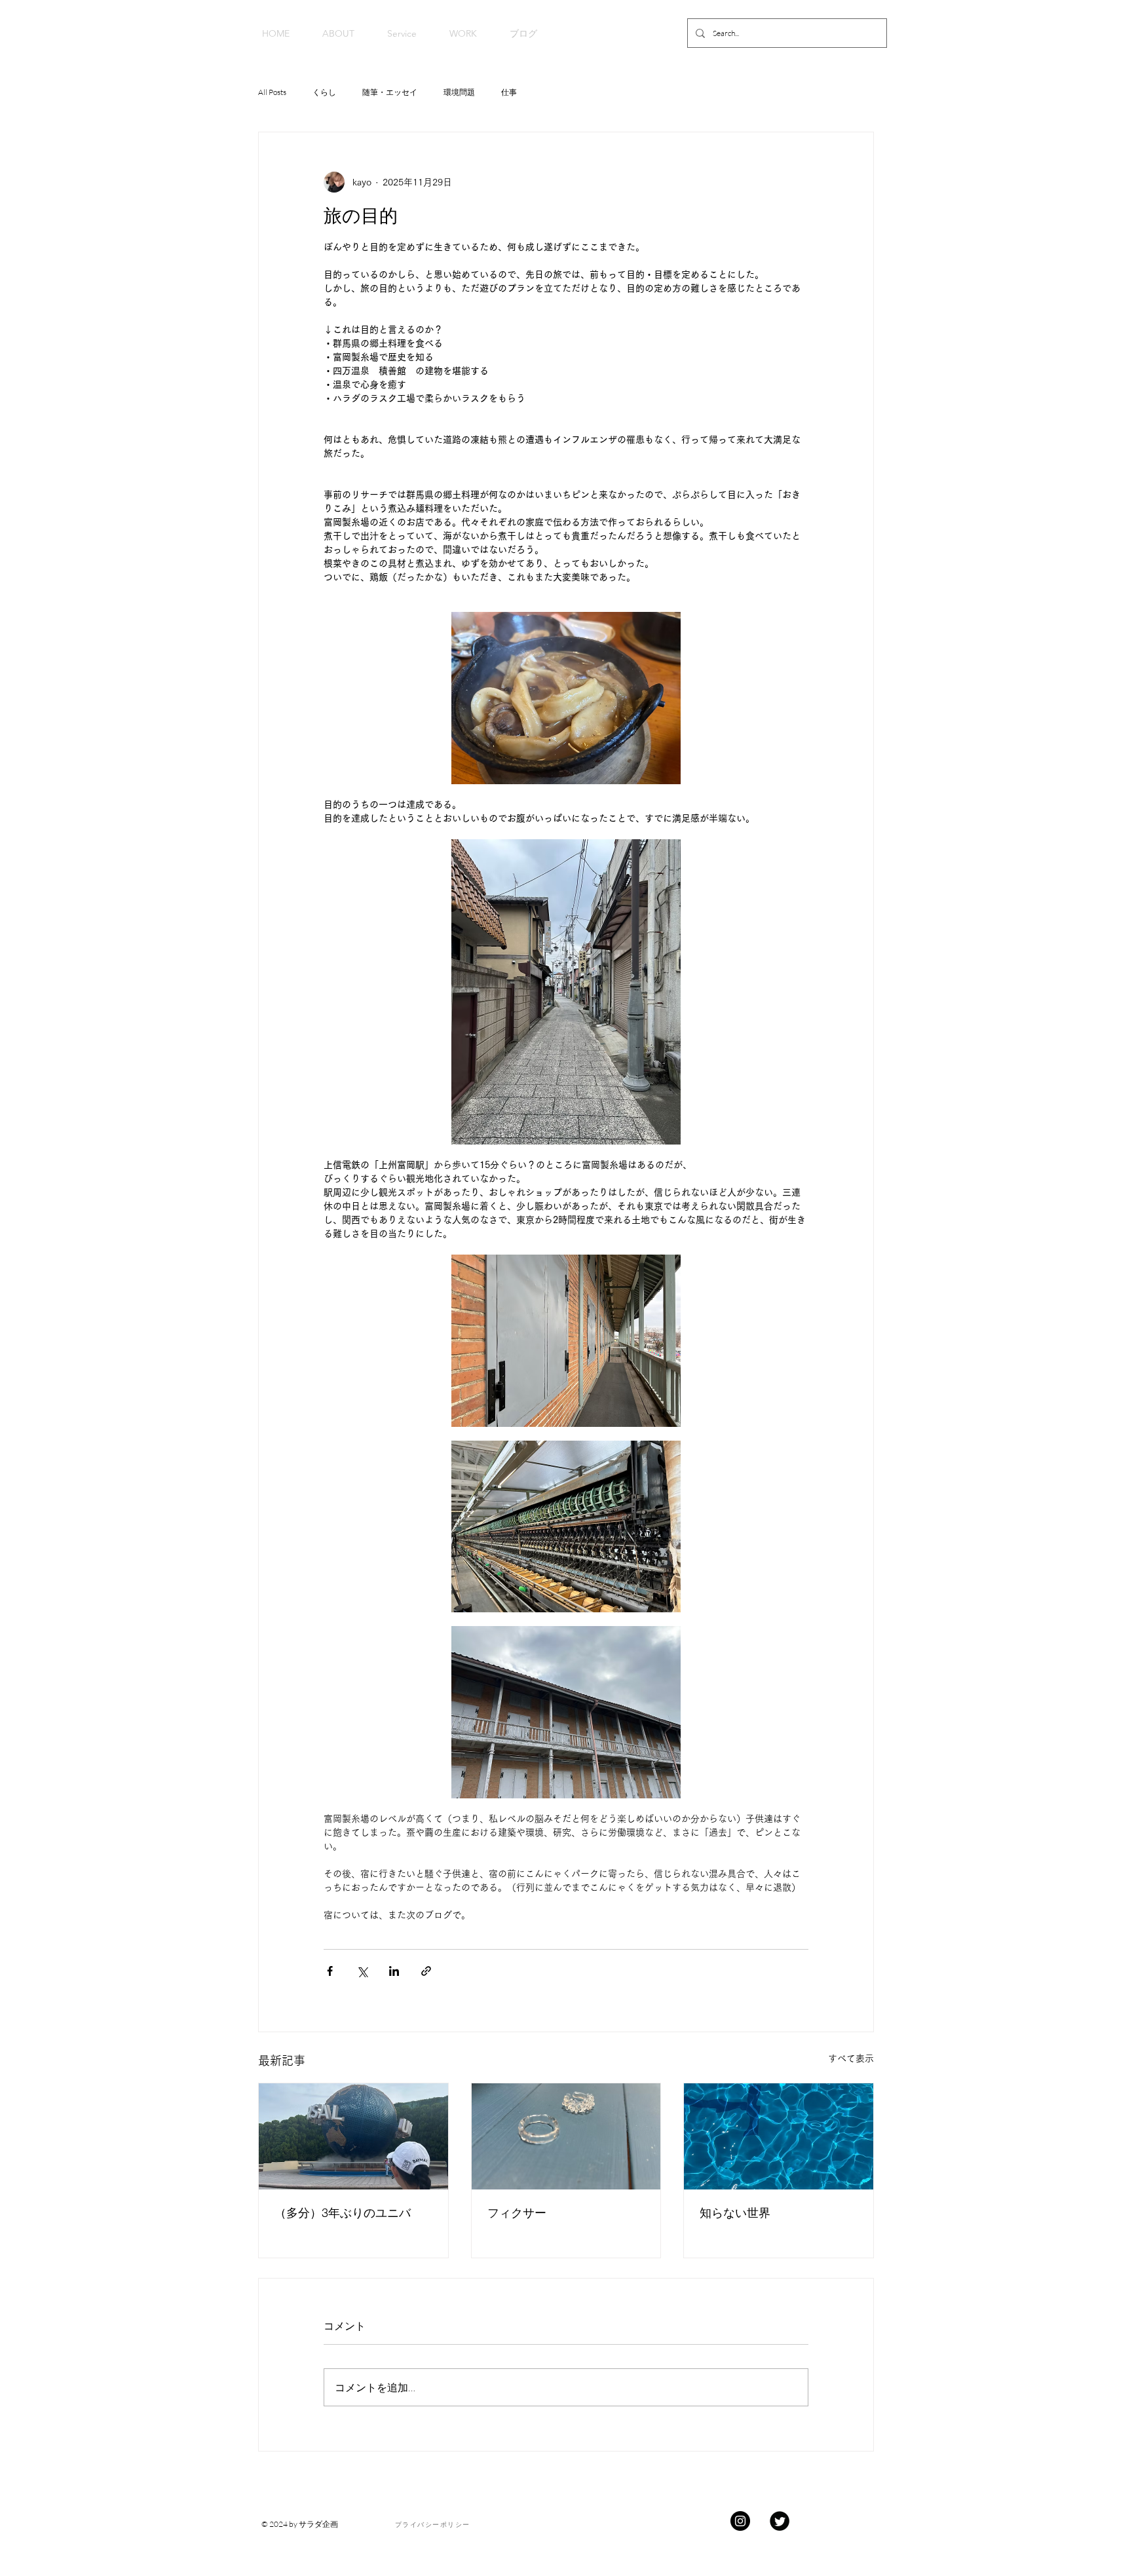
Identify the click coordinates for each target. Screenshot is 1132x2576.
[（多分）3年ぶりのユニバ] (353, 2136)
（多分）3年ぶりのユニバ (343, 2213)
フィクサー (517, 2213)
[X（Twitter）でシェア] (362, 1971)
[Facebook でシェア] (330, 1971)
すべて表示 (851, 2058)
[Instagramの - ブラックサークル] (740, 2521)
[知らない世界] (779, 2136)
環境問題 (459, 92)
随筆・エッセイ (390, 92)
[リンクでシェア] (426, 1971)
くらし (324, 92)
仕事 (509, 92)
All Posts (272, 92)
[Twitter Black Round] (780, 2521)
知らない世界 (735, 2213)
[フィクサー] (566, 2136)
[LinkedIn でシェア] (394, 1971)
